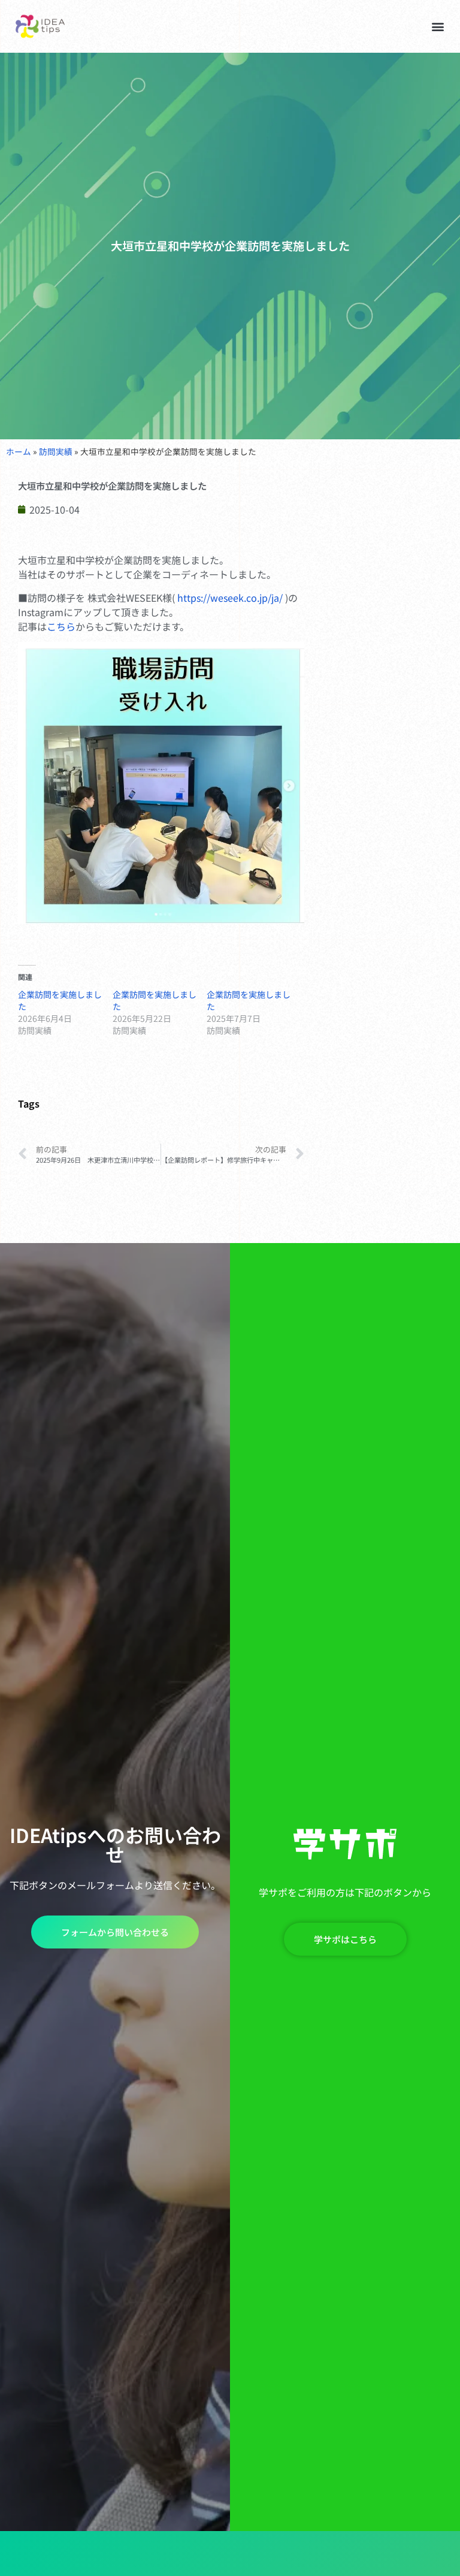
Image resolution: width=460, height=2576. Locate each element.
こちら (61, 626)
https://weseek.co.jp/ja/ (230, 598)
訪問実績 (56, 451)
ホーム (19, 451)
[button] (438, 26)
